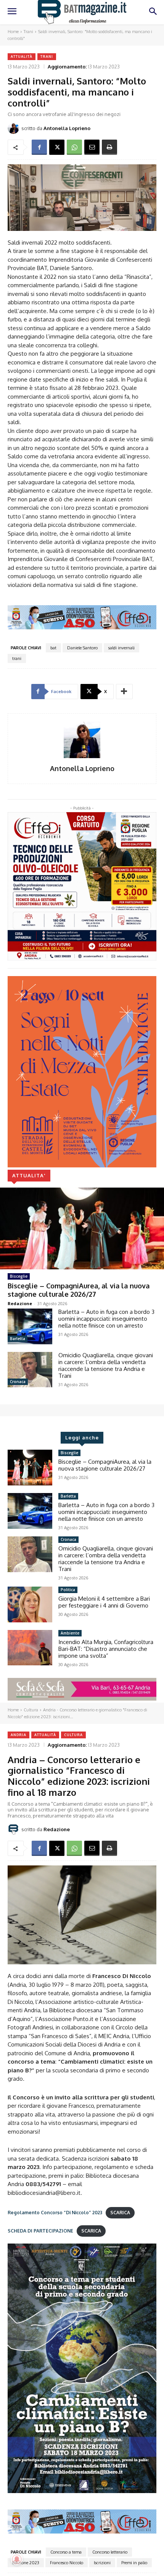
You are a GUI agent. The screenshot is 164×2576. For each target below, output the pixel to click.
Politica (68, 1590)
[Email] (92, 147)
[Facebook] (39, 147)
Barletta (18, 1339)
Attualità (22, 56)
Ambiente (70, 1633)
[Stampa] (109, 147)
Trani (28, 32)
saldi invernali (121, 648)
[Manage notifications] (17, 2559)
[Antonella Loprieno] (14, 128)
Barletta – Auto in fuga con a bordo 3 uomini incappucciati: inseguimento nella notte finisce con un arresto (106, 1319)
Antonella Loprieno (67, 128)
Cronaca (18, 1382)
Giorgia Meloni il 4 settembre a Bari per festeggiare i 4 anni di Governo (104, 1602)
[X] (57, 147)
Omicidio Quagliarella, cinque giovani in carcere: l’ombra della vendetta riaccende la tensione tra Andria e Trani (106, 1365)
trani (17, 658)
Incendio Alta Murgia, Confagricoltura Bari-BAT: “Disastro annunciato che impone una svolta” (106, 1649)
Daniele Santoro (82, 648)
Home (13, 32)
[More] (124, 692)
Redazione (20, 1303)
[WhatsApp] (74, 147)
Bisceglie (19, 1276)
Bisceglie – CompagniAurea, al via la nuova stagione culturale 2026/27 (79, 1290)
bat (53, 648)
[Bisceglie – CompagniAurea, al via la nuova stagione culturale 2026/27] (82, 1228)
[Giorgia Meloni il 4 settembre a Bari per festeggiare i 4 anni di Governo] (30, 1604)
